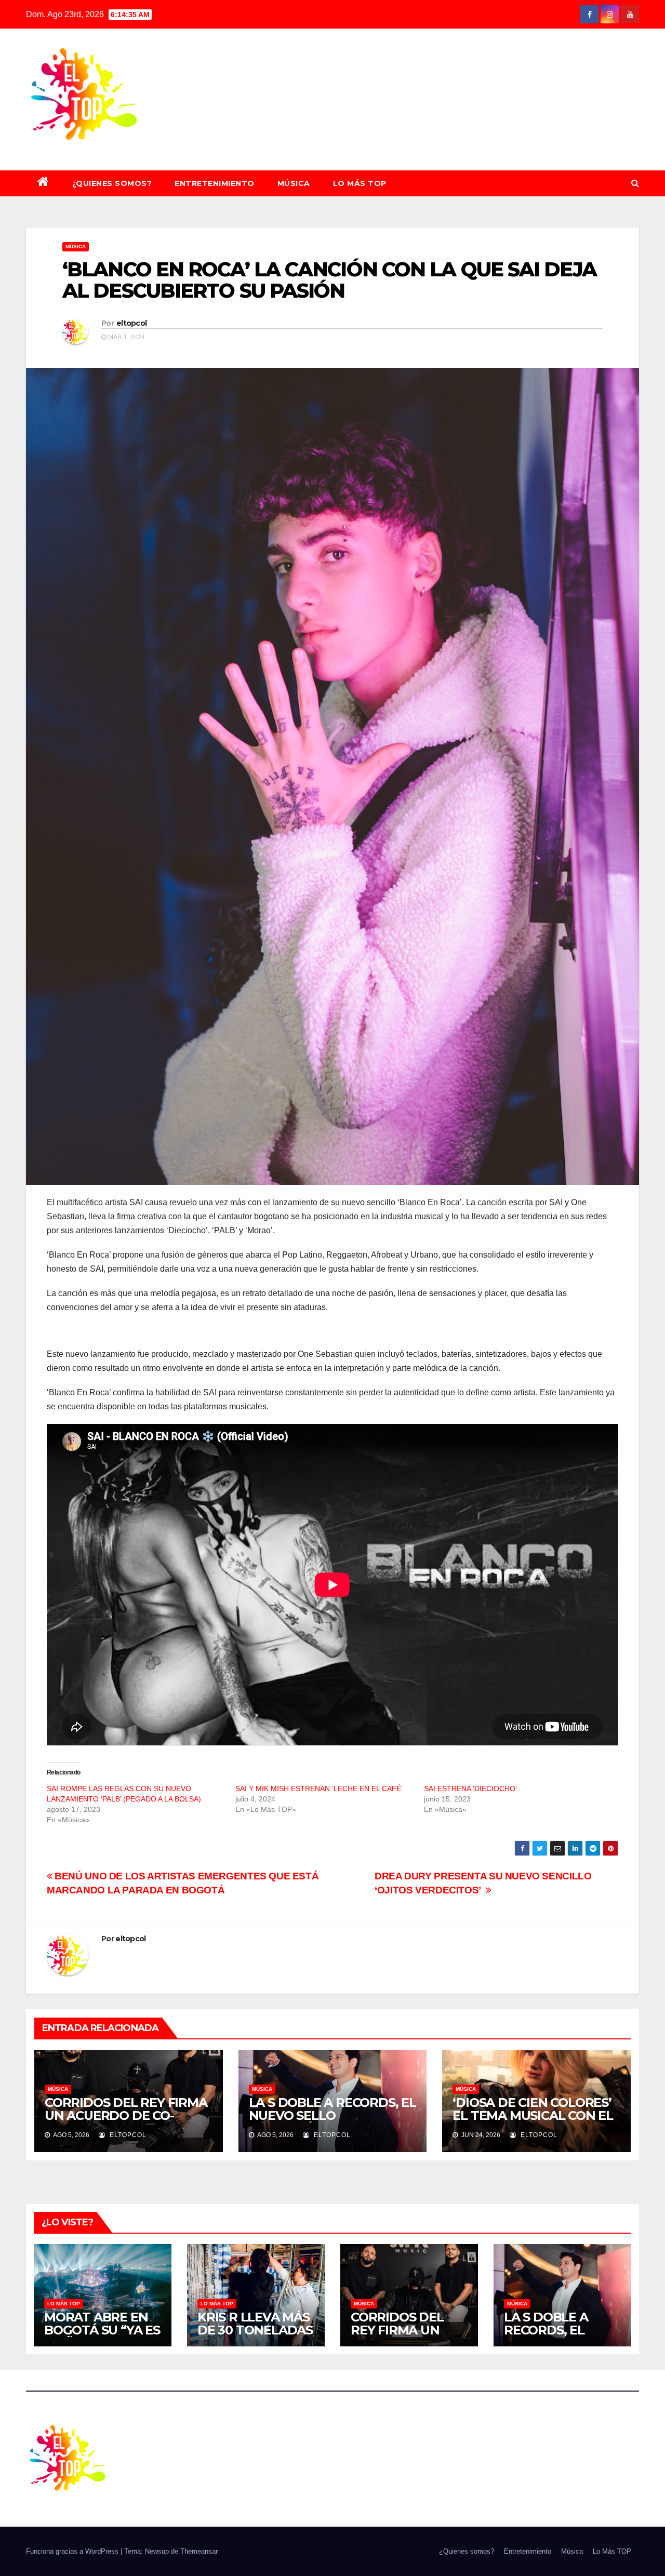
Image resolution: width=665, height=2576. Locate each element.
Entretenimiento (215, 183)
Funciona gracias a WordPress (73, 2551)
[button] (635, 183)
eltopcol (131, 323)
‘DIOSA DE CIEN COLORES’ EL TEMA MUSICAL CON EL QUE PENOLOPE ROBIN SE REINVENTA (533, 2122)
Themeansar (199, 2551)
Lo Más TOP (360, 183)
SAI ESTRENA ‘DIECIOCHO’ (470, 1788)
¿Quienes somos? (112, 183)
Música (294, 183)
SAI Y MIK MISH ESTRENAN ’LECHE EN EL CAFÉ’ (319, 1788)
